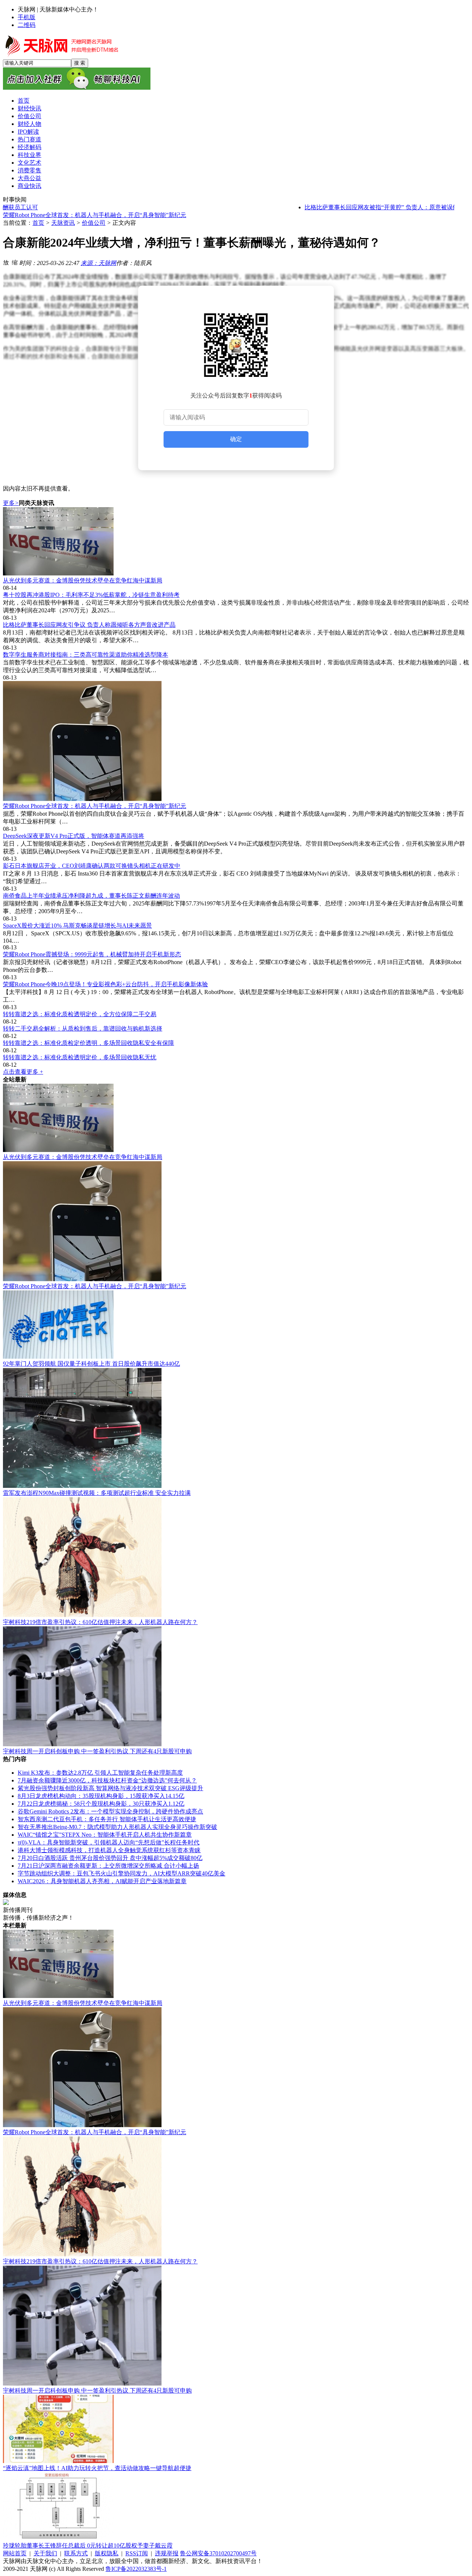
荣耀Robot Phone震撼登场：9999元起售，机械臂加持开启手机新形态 (92, 954)
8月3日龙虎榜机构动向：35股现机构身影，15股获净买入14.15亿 (101, 1796)
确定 (236, 439)
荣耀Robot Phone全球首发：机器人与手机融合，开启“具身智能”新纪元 (95, 806)
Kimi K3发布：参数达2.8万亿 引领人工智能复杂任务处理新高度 (100, 1773)
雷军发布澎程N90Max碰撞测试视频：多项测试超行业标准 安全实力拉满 (97, 1493)
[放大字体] (6, 262)
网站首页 (15, 2553)
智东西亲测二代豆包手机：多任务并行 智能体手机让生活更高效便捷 (107, 1819)
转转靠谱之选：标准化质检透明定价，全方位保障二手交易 (80, 1014)
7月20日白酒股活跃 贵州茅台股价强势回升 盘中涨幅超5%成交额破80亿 (110, 1858)
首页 (38, 223)
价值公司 (94, 223)
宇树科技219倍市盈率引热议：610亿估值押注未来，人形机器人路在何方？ (100, 1622)
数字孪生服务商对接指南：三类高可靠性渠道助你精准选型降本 (86, 655)
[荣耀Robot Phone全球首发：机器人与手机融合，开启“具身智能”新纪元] (236, 742)
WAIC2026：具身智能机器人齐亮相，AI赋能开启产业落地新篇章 (102, 1881)
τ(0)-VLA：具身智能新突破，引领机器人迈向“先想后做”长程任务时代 (109, 1842)
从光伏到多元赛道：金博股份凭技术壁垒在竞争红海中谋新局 (83, 580)
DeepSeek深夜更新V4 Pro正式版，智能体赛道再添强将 (74, 215)
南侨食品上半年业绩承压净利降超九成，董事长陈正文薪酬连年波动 (91, 896)
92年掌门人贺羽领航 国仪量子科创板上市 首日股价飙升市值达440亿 (91, 1364)
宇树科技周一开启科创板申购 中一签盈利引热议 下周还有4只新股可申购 (97, 1751)
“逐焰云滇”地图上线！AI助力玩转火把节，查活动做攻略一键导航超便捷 (97, 2468)
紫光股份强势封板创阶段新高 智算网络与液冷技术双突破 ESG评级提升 (110, 1788)
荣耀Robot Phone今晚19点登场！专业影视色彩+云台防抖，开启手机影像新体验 (105, 984)
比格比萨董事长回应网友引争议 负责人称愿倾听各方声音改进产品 (89, 625)
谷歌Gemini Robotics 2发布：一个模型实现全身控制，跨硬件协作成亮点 (110, 1811)
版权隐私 (107, 2553)
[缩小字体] (15, 262)
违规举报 (167, 2553)
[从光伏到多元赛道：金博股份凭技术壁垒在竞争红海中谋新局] (236, 542)
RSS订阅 (137, 2553)
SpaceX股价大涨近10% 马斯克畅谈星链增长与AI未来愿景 (77, 926)
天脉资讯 (63, 223)
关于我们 (45, 2553)
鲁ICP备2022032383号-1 (136, 2569)
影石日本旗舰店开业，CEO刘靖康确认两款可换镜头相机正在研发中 (92, 866)
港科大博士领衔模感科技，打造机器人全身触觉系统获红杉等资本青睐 (109, 1850)
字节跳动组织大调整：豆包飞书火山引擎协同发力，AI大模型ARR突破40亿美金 (122, 1873)
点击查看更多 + (23, 1072)
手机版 (27, 17)
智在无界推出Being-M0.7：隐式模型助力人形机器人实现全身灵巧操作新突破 (117, 1827)
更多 (11, 503)
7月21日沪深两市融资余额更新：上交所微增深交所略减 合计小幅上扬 (108, 1866)
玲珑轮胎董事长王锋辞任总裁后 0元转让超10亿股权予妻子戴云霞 (88, 2546)
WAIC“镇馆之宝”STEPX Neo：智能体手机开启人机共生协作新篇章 (105, 1835)
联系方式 (76, 2553)
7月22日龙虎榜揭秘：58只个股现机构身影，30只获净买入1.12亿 (101, 1804)
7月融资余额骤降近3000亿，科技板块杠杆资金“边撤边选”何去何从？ (107, 1780)
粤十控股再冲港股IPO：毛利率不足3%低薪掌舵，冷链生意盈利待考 (91, 595)
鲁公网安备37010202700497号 (218, 2553)
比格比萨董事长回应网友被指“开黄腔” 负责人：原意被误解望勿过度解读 (365, 207)
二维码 (27, 25)
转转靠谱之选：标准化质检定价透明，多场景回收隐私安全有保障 (88, 1043)
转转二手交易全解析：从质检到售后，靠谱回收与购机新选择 (83, 1029)
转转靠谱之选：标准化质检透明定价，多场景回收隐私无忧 (80, 1057)
